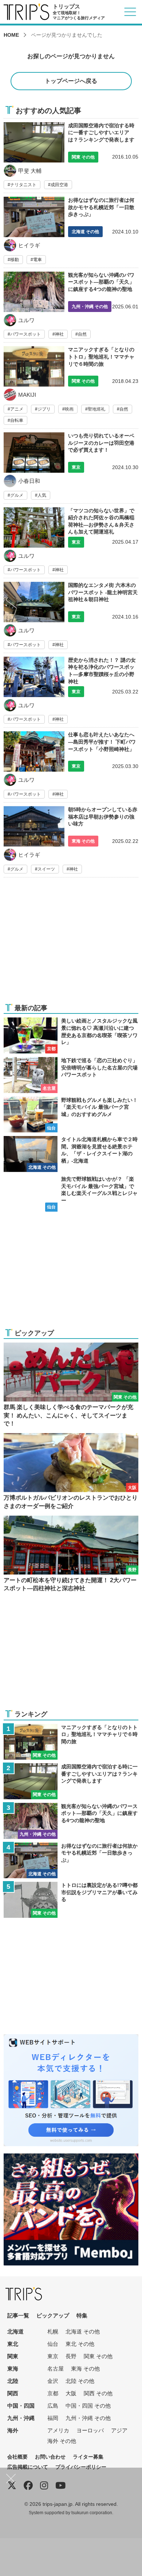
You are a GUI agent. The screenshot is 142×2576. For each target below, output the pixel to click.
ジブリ (44, 409)
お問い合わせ (50, 2457)
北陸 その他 (80, 2381)
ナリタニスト (23, 185)
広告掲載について (28, 2467)
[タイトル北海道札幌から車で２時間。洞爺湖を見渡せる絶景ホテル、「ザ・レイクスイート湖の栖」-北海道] (71, 1154)
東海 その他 (85, 2369)
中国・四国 (21, 2406)
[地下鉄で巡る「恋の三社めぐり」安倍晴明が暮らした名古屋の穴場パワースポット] (71, 1075)
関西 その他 (98, 2393)
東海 (13, 2369)
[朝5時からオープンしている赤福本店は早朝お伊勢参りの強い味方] (71, 842)
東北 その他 (80, 2344)
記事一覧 (18, 2315)
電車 (38, 260)
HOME (11, 35)
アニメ (17, 409)
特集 (82, 2315)
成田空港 (59, 185)
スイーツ (46, 869)
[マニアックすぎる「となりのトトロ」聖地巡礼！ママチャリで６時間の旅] (71, 387)
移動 (15, 260)
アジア (119, 2430)
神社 (59, 334)
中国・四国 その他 (88, 2406)
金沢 (53, 2381)
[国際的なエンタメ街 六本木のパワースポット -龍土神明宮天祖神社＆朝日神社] (71, 617)
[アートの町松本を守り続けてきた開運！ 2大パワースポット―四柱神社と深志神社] (71, 1554)
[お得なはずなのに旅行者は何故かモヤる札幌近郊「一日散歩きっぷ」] (71, 232)
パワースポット (25, 334)
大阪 (71, 2393)
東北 (13, 2344)
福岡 (53, 2418)
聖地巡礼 (96, 409)
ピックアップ (53, 2315)
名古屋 (56, 2369)
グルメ (17, 495)
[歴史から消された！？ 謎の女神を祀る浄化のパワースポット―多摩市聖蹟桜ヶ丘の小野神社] (71, 692)
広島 (53, 2406)
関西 (13, 2393)
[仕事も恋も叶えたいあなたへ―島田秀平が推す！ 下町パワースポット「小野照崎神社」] (71, 767)
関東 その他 (98, 2356)
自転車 (17, 420)
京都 (53, 2393)
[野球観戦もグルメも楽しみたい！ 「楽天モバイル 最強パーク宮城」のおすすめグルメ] (71, 1115)
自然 (82, 334)
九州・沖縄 (21, 2418)
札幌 (53, 2331)
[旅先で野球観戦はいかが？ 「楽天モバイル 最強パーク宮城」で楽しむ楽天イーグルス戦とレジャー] (71, 1194)
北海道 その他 (83, 2331)
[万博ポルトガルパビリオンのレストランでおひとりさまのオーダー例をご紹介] (71, 1472)
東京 (53, 2356)
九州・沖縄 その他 (88, 2418)
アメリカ (58, 2430)
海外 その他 (62, 2441)
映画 (69, 409)
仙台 (53, 2344)
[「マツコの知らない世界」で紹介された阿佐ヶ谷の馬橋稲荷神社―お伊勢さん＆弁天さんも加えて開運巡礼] (71, 543)
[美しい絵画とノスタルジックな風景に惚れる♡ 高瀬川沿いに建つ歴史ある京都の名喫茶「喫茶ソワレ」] (71, 1035)
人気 (42, 495)
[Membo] (71, 2158)
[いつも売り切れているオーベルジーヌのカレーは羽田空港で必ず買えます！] (71, 468)
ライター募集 (88, 2457)
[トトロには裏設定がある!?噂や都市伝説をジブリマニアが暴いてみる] (71, 1900)
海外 (13, 2430)
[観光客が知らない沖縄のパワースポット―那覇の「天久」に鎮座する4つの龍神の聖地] (71, 307)
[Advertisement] (71, 945)
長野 (71, 2356)
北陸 (13, 2381)
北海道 (15, 2331)
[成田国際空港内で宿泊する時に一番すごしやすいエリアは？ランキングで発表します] (71, 156)
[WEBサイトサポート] (71, 2039)
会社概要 (17, 2457)
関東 (13, 2356)
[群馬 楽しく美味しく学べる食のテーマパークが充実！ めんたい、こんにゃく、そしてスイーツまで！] (71, 1385)
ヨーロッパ (90, 2430)
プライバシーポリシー (81, 2467)
